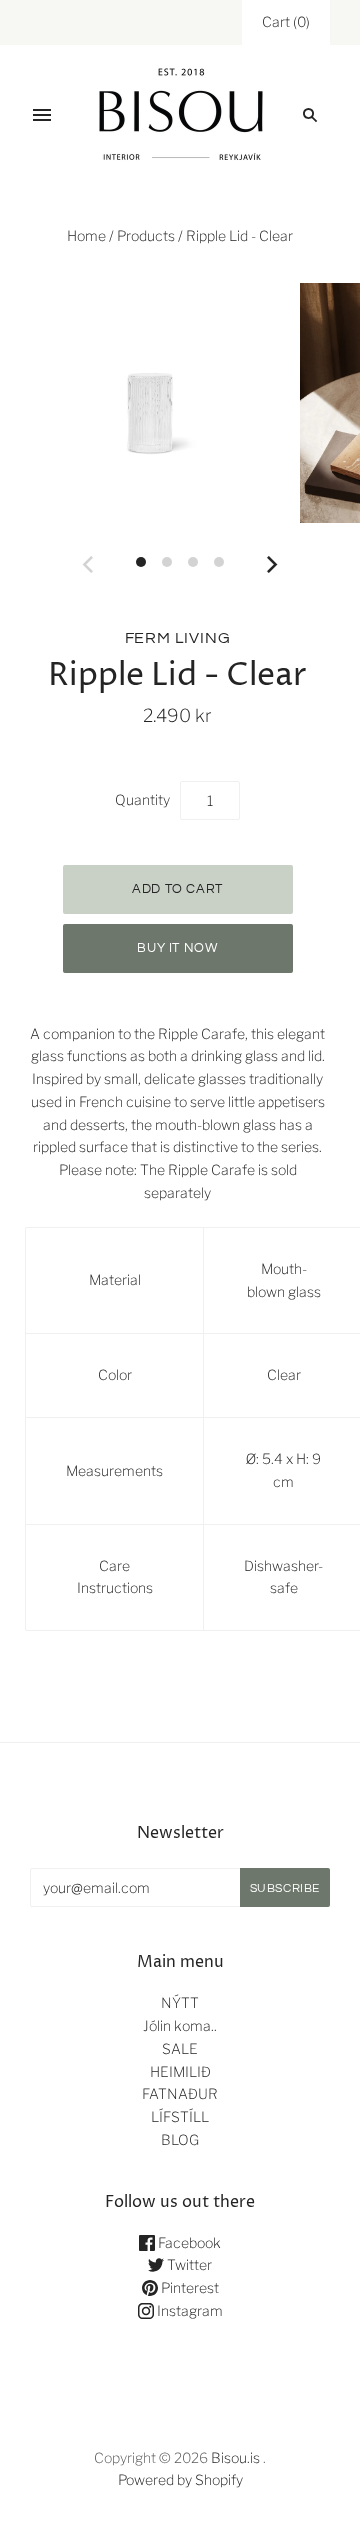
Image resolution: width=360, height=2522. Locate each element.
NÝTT (180, 2002)
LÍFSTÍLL (180, 2116)
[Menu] (42, 115)
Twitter (188, 2264)
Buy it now (177, 948)
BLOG (180, 2139)
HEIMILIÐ (180, 2071)
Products (146, 235)
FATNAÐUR (180, 2093)
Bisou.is (235, 2457)
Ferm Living (178, 638)
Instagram (188, 2310)
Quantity (142, 799)
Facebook (188, 2242)
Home (86, 235)
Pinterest (188, 2287)
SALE (180, 2048)
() (286, 21)
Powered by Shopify (180, 2479)
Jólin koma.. (180, 2025)
